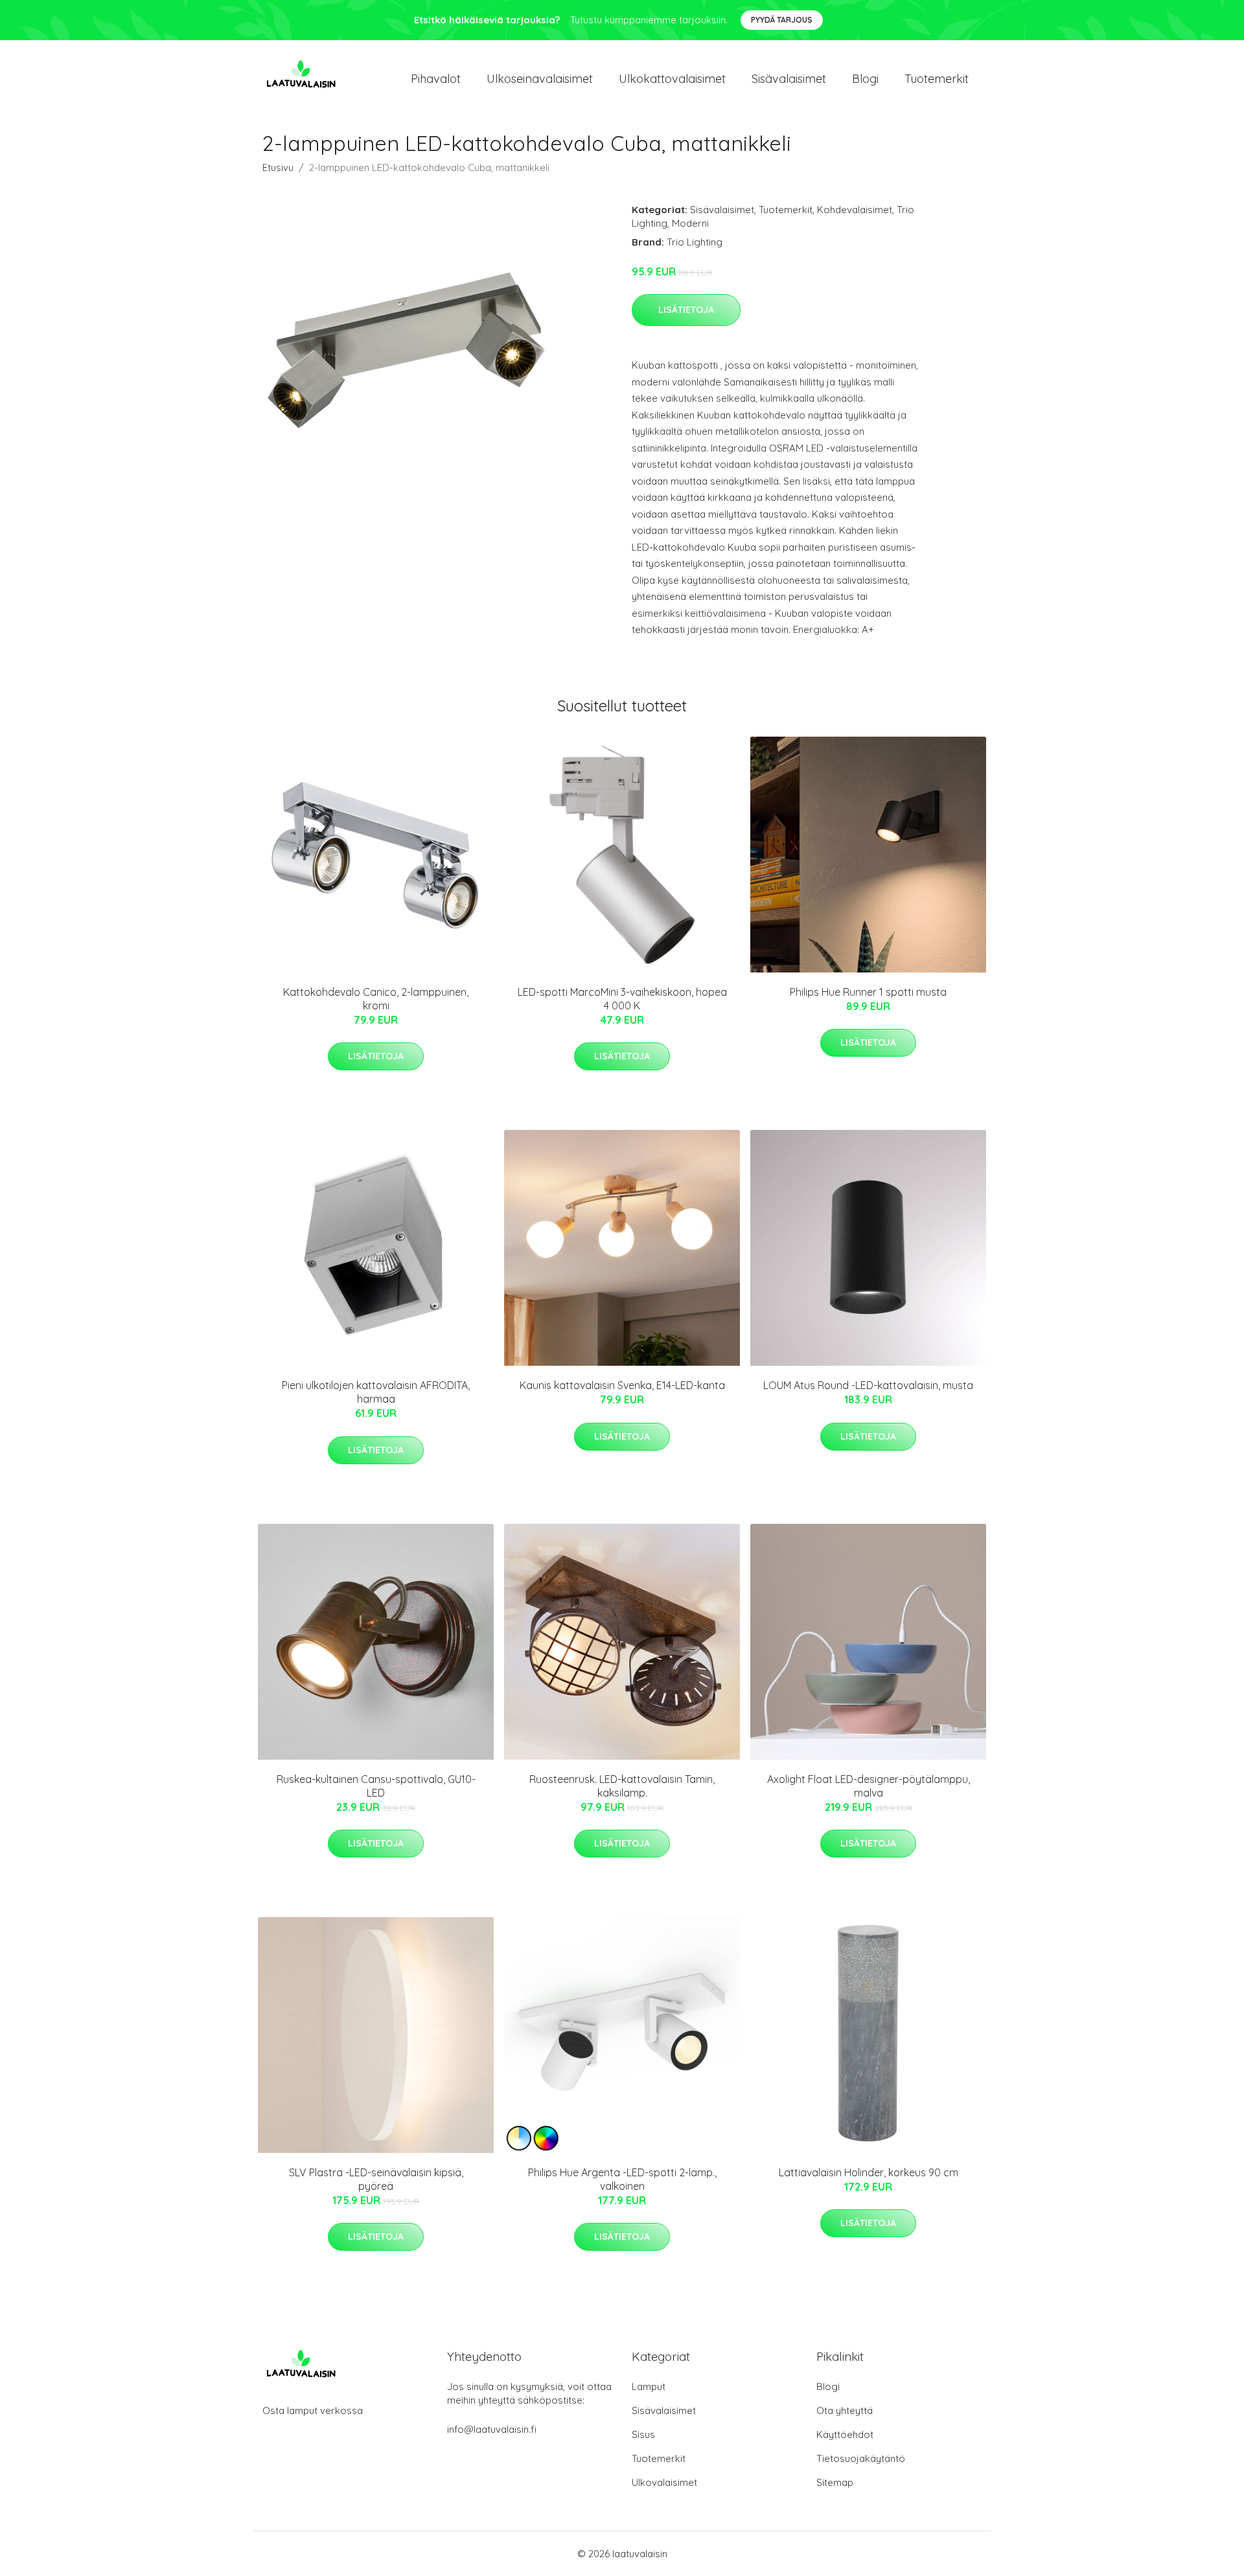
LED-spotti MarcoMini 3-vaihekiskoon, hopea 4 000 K (622, 999)
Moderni (690, 223)
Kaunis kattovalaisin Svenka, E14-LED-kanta (622, 1385)
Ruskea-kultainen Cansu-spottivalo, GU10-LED (376, 1786)
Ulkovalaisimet (664, 2482)
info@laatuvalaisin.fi (492, 2429)
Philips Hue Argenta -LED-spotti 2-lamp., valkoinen (622, 2179)
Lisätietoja (686, 310)
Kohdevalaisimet (855, 210)
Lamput (649, 2386)
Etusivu (278, 167)
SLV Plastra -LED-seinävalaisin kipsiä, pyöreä (376, 2179)
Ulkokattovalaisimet (672, 79)
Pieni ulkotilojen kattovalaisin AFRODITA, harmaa (376, 1392)
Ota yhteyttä (845, 2410)
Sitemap (835, 2482)
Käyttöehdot (845, 2434)
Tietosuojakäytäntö (861, 2458)
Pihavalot (436, 79)
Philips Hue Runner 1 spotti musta (868, 992)
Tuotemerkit (937, 79)
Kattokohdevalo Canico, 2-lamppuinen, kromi (376, 999)
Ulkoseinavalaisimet (540, 79)
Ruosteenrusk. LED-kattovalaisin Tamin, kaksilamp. (622, 1786)
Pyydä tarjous (782, 20)
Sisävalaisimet (789, 79)
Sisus (643, 2434)
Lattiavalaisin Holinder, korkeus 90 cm (869, 2172)
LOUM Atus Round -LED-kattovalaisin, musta (868, 1385)
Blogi (865, 79)
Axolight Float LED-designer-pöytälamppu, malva (869, 1786)
